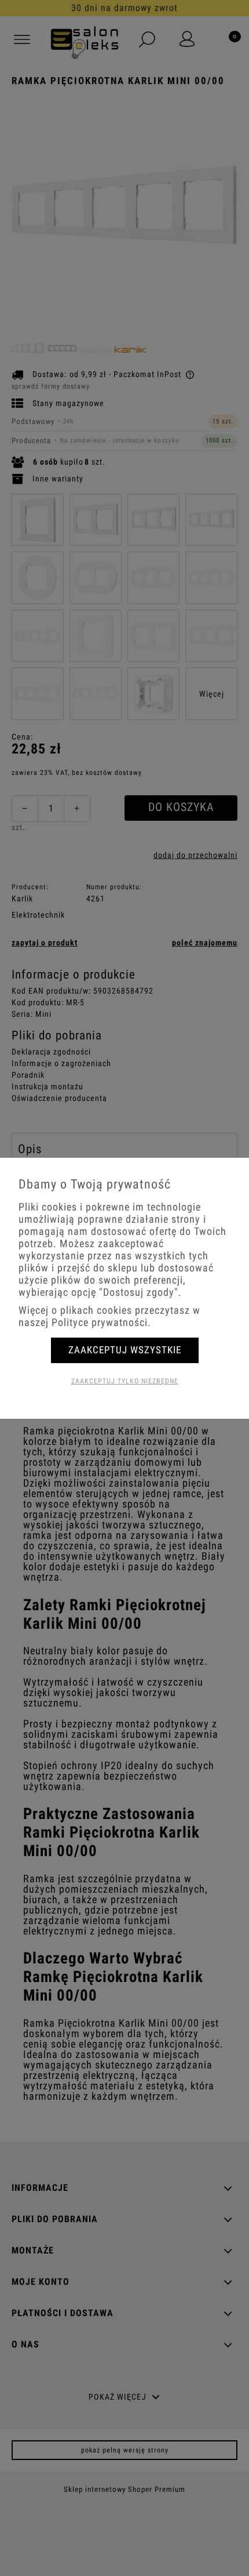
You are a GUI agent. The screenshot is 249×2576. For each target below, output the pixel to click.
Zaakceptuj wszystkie (125, 1350)
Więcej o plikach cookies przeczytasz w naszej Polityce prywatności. (109, 1316)
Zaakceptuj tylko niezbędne (125, 1381)
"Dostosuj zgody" (139, 1292)
